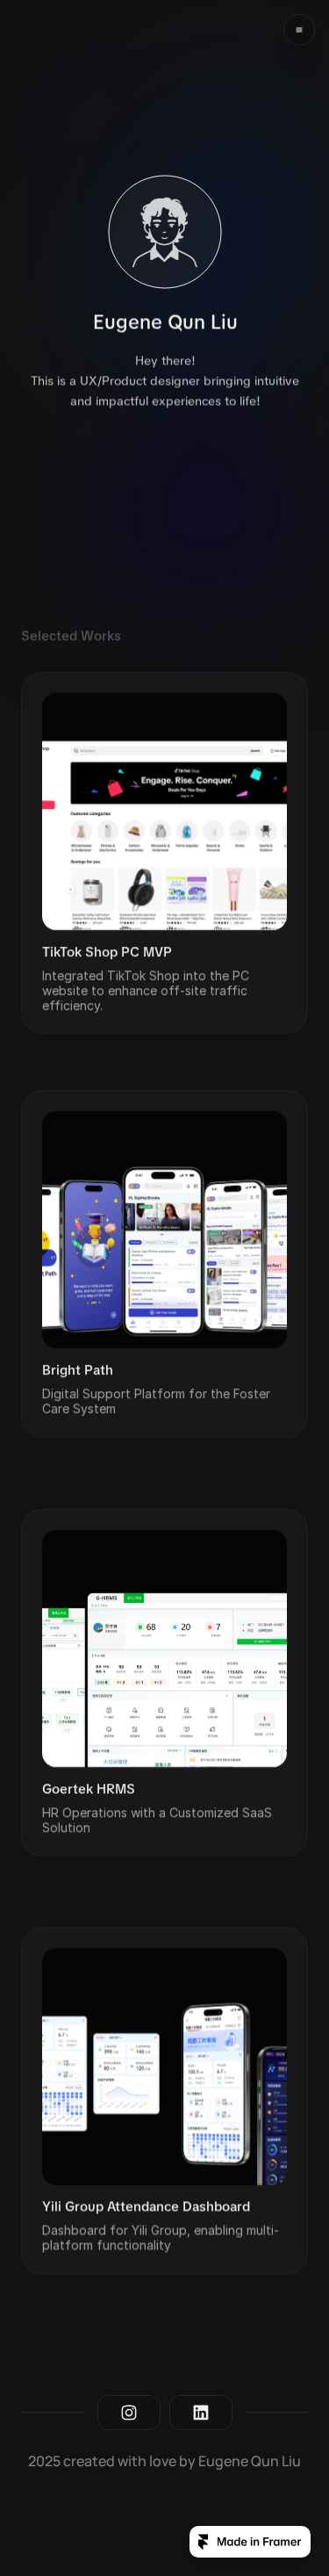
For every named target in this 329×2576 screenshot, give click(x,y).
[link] (164, 853)
